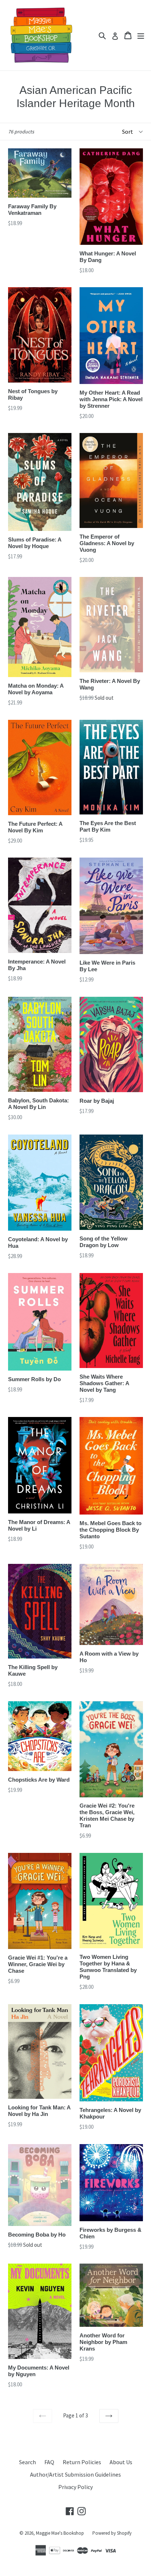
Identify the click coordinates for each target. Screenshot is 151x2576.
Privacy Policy (75, 2487)
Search (27, 2462)
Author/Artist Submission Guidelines (75, 2474)
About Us (121, 2462)
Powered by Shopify (112, 2533)
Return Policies (82, 2462)
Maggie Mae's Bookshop (60, 2533)
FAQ (49, 2462)
